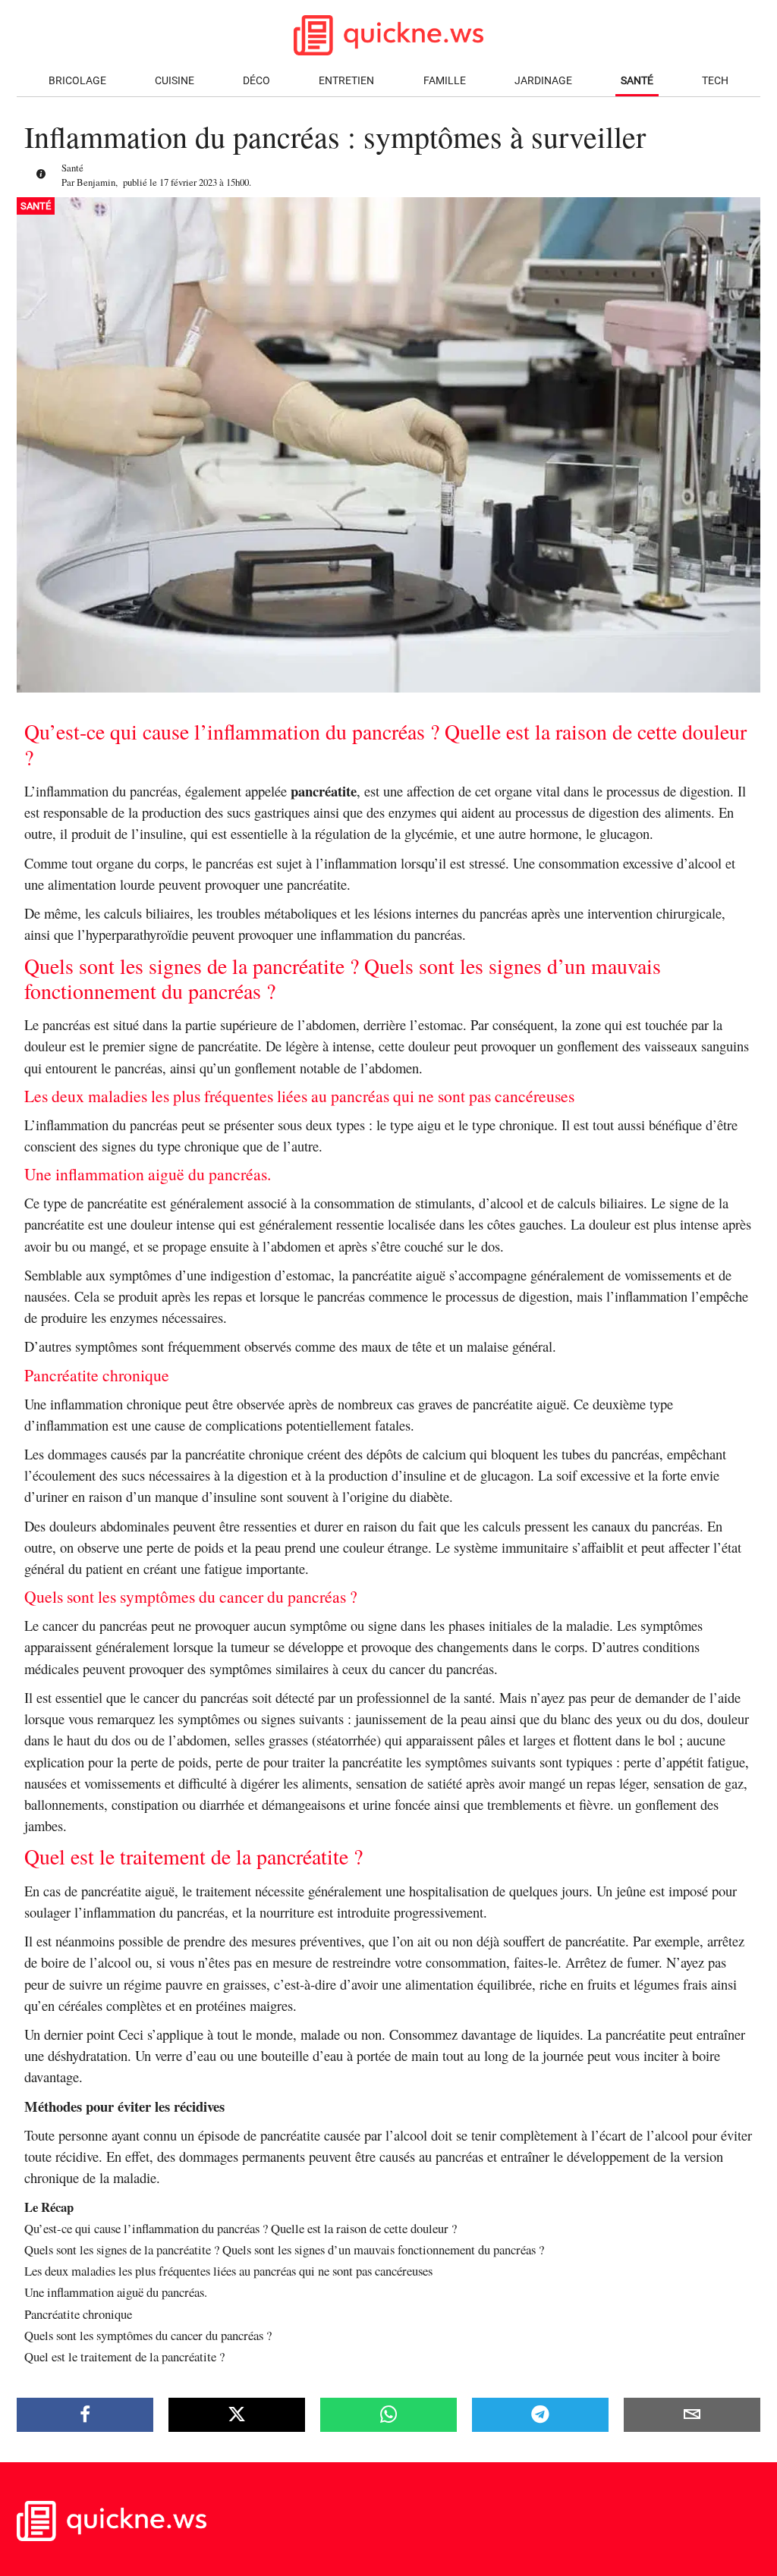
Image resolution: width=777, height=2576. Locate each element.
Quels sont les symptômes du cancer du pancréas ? (148, 2335)
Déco (256, 81)
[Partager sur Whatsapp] (388, 2414)
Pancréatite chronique (78, 2314)
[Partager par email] (692, 2414)
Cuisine (175, 81)
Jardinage (543, 81)
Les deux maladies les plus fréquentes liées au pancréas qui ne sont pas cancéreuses (228, 2271)
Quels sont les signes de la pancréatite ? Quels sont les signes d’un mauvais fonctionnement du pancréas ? (284, 2249)
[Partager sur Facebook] (85, 2414)
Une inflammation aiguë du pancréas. (116, 2292)
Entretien (346, 81)
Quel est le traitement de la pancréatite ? (124, 2356)
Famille (445, 81)
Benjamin (96, 182)
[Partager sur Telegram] (540, 2414)
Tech (715, 81)
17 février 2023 (188, 182)
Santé (637, 81)
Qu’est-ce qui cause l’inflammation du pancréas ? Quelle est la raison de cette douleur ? (241, 2228)
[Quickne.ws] (112, 2537)
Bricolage (77, 81)
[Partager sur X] (237, 2414)
